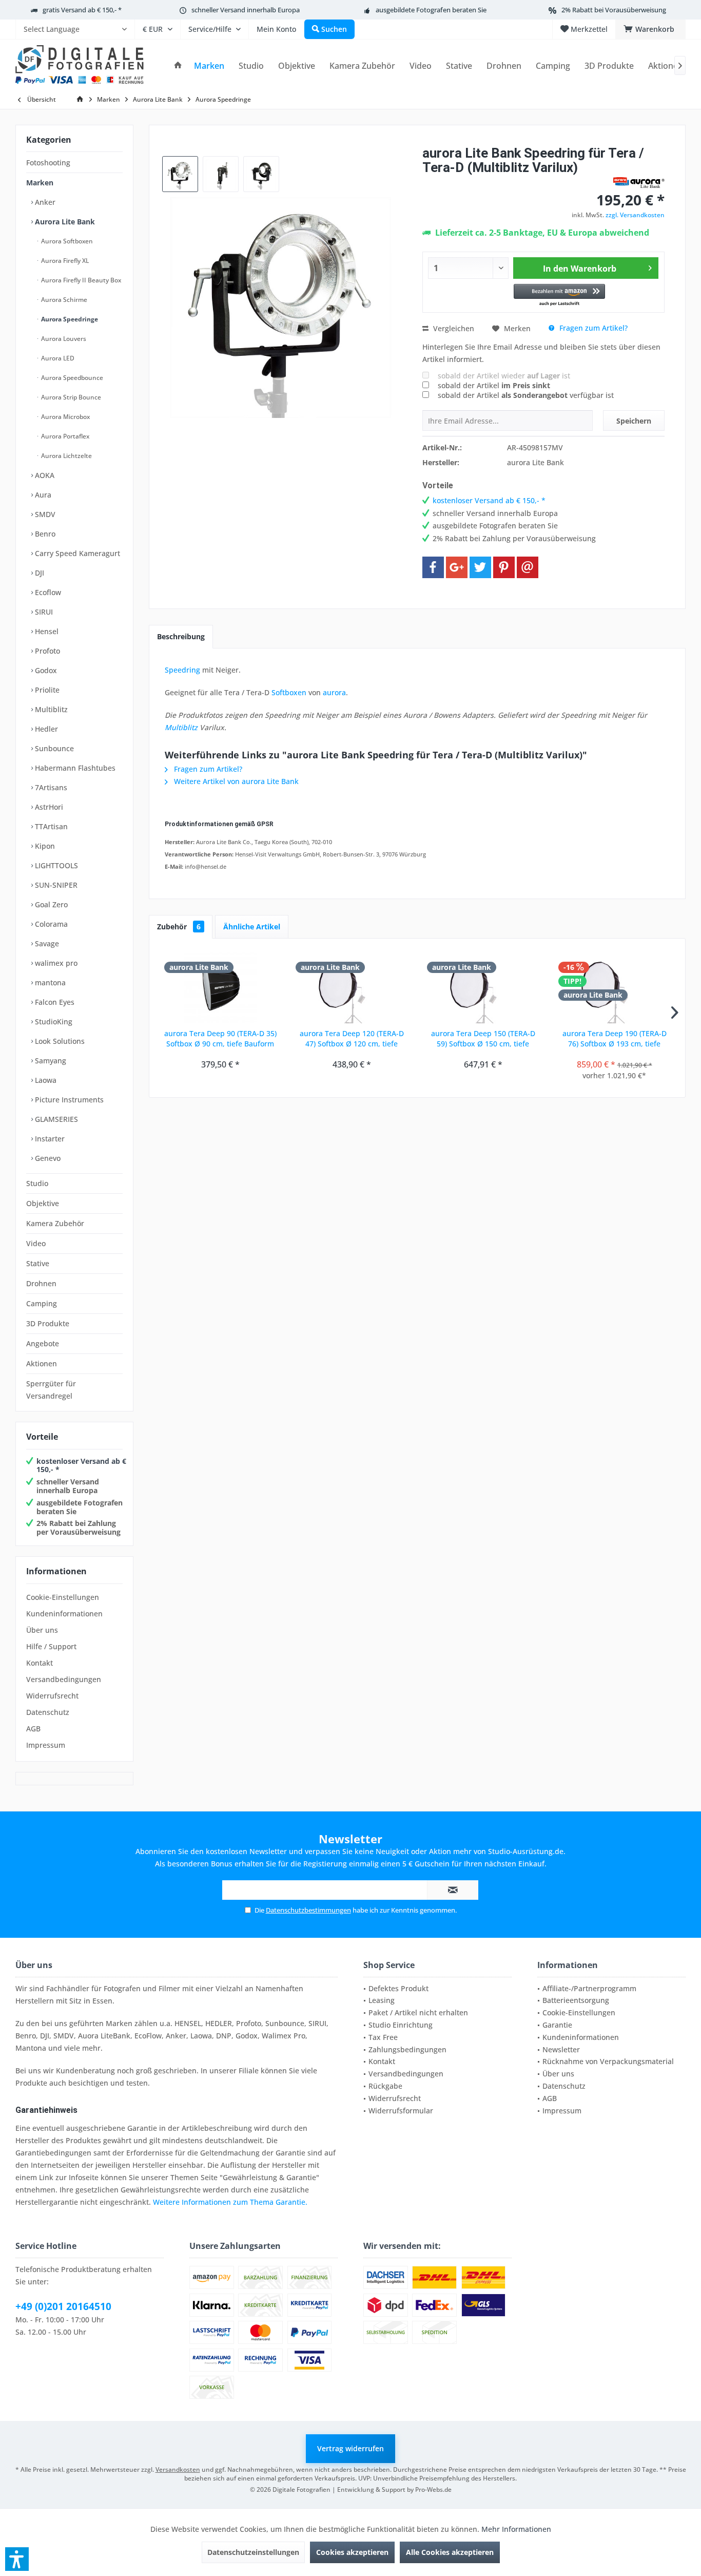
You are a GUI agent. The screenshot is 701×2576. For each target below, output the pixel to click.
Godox (45, 670)
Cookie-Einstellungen (63, 1597)
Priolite (46, 690)
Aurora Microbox (65, 417)
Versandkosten (178, 2469)
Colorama (50, 924)
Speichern (634, 421)
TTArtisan (50, 826)
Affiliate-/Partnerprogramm (589, 1988)
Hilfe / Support (51, 1646)
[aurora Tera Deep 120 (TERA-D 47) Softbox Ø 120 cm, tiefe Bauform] (352, 987)
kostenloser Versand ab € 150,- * (81, 1465)
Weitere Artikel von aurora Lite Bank (235, 781)
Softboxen (289, 692)
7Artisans (50, 787)
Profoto (46, 651)
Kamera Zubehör (55, 1223)
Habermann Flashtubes (74, 768)
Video (36, 1243)
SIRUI (43, 612)
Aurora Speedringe (69, 319)
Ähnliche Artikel (252, 927)
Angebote (43, 1343)
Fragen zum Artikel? (592, 328)
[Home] (178, 66)
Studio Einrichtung (401, 2025)
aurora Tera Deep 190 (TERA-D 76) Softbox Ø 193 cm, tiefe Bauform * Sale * (615, 1039)
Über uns (42, 1630)
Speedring (182, 670)
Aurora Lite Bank (64, 222)
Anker (44, 202)
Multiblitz (50, 709)
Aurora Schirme (63, 300)
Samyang (50, 1061)
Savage (46, 943)
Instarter (49, 1139)
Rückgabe (385, 2086)
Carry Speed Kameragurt (76, 553)
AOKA (44, 475)
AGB (33, 1729)
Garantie (557, 2025)
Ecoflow (47, 592)
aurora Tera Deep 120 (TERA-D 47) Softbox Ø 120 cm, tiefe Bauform (352, 1039)
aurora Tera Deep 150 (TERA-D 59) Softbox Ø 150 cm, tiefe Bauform (483, 1039)
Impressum (46, 1745)
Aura (42, 495)
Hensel (46, 631)
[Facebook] (433, 567)
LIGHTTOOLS (55, 865)
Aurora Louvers (63, 339)
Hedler (45, 729)
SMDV (44, 514)
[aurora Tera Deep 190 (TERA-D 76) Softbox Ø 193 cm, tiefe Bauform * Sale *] (614, 987)
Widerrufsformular (401, 2111)
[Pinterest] (504, 567)
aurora (334, 692)
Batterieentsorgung (576, 2000)
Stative (38, 1263)
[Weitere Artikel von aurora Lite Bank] (639, 183)
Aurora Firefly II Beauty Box (80, 280)
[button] (560, 295)
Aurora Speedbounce (71, 378)
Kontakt (40, 1663)
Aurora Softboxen (66, 241)
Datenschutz (48, 1712)
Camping (42, 1303)
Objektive (43, 1203)
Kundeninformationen (64, 1614)
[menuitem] (75, 29)
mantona (49, 982)
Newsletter (561, 2049)
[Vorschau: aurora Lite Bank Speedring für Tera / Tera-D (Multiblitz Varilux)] (180, 174)
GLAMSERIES (55, 1119)
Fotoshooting (48, 163)
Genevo (47, 1158)
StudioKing (53, 1022)
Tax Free (383, 2037)
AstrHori (48, 807)
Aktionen (42, 1363)
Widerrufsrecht (52, 1696)
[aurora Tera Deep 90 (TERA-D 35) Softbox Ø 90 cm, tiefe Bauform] (220, 987)
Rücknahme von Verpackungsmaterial (608, 2061)
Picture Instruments (68, 1100)
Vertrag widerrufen (350, 2448)
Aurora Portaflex (64, 436)
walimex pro (55, 963)
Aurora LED (57, 358)
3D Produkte (48, 1323)
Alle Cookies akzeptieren (450, 2552)
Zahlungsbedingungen (407, 2049)
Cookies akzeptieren (352, 2552)
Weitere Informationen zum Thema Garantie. (230, 2202)
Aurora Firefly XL (64, 261)
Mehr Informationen (516, 2529)
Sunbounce (53, 748)
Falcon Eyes (54, 1002)
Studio (37, 1183)
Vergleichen (453, 328)
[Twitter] (480, 567)
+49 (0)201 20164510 (63, 2306)
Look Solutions (59, 1041)
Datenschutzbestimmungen (308, 1910)
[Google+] (457, 567)
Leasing (382, 2000)
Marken (40, 183)
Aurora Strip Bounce (70, 397)
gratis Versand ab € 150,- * (82, 10)
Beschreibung (181, 636)
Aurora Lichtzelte (66, 456)
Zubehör (179, 927)
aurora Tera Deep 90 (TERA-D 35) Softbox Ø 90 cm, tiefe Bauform (220, 1038)
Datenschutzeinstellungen (253, 2552)
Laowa (45, 1080)
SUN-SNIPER (55, 885)
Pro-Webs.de (433, 2489)
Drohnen (41, 1283)
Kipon (44, 846)
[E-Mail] (528, 567)
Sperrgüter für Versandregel (51, 1390)
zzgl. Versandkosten (635, 215)
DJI (38, 573)
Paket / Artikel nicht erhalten (418, 2012)
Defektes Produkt (398, 1988)
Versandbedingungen (64, 1679)
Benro (44, 534)
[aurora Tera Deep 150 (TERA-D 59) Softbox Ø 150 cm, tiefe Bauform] (483, 987)
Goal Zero (50, 904)
